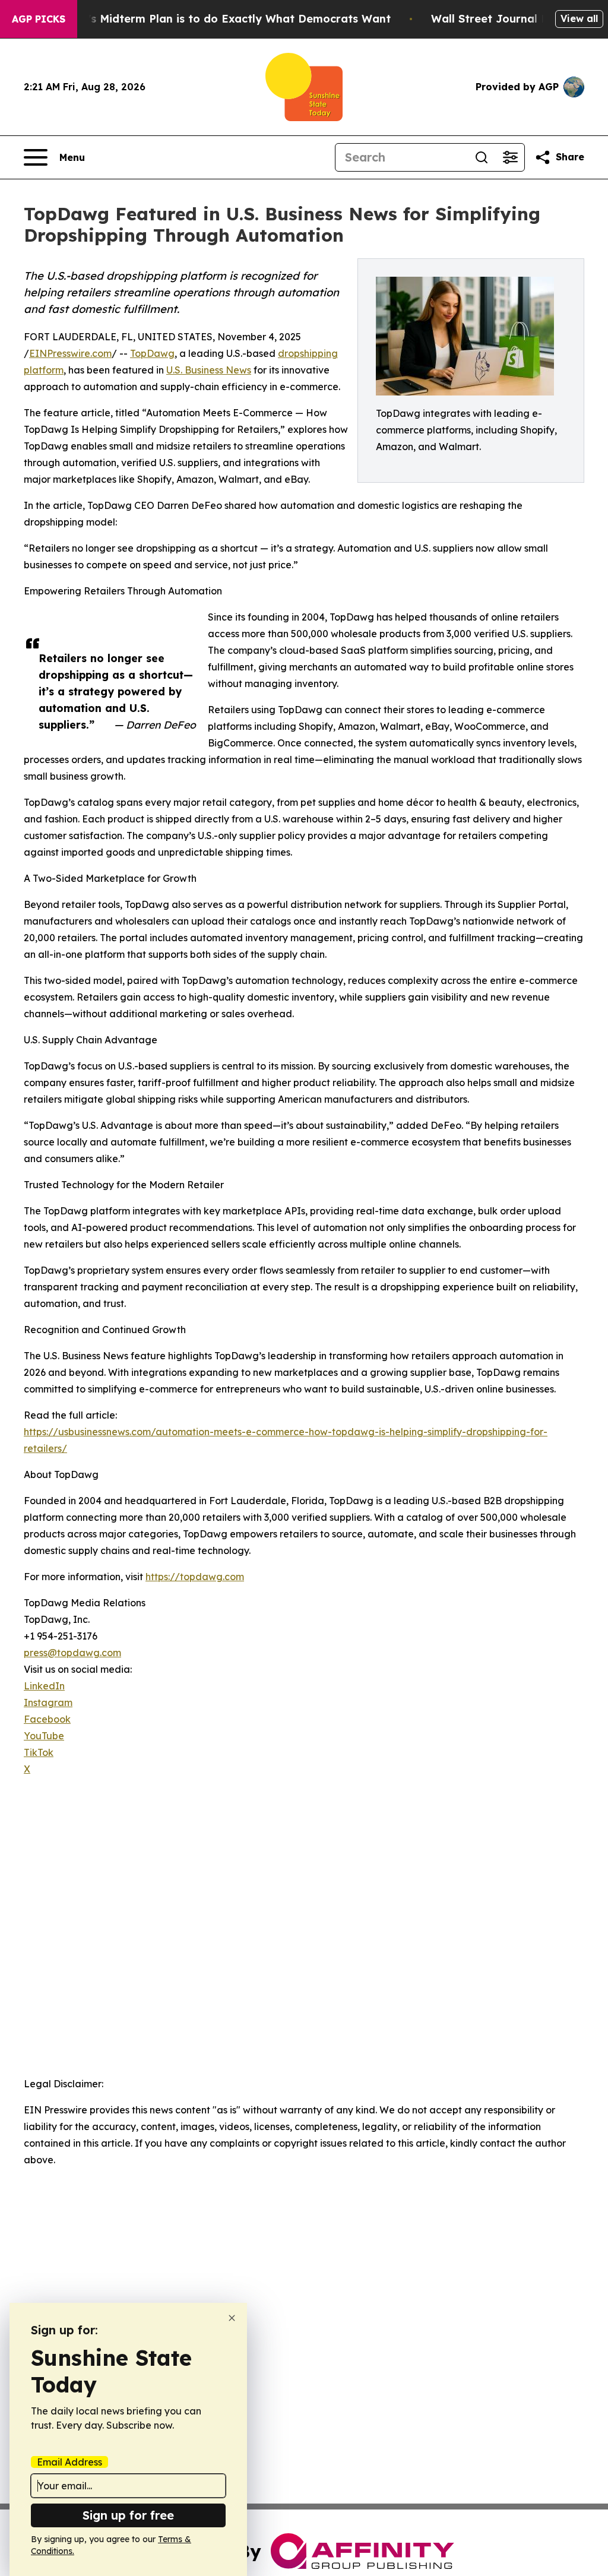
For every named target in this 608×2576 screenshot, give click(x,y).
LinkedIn (44, 1686)
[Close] (232, 2318)
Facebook (47, 1719)
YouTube (44, 1736)
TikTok (39, 1752)
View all (579, 18)
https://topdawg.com (195, 1577)
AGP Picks (39, 19)
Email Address (69, 2462)
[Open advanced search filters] (510, 157)
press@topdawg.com (72, 1653)
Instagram (48, 1702)
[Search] (482, 157)
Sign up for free (128, 2515)
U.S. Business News (209, 370)
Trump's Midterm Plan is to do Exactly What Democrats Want (222, 19)
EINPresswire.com (70, 353)
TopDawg (152, 353)
